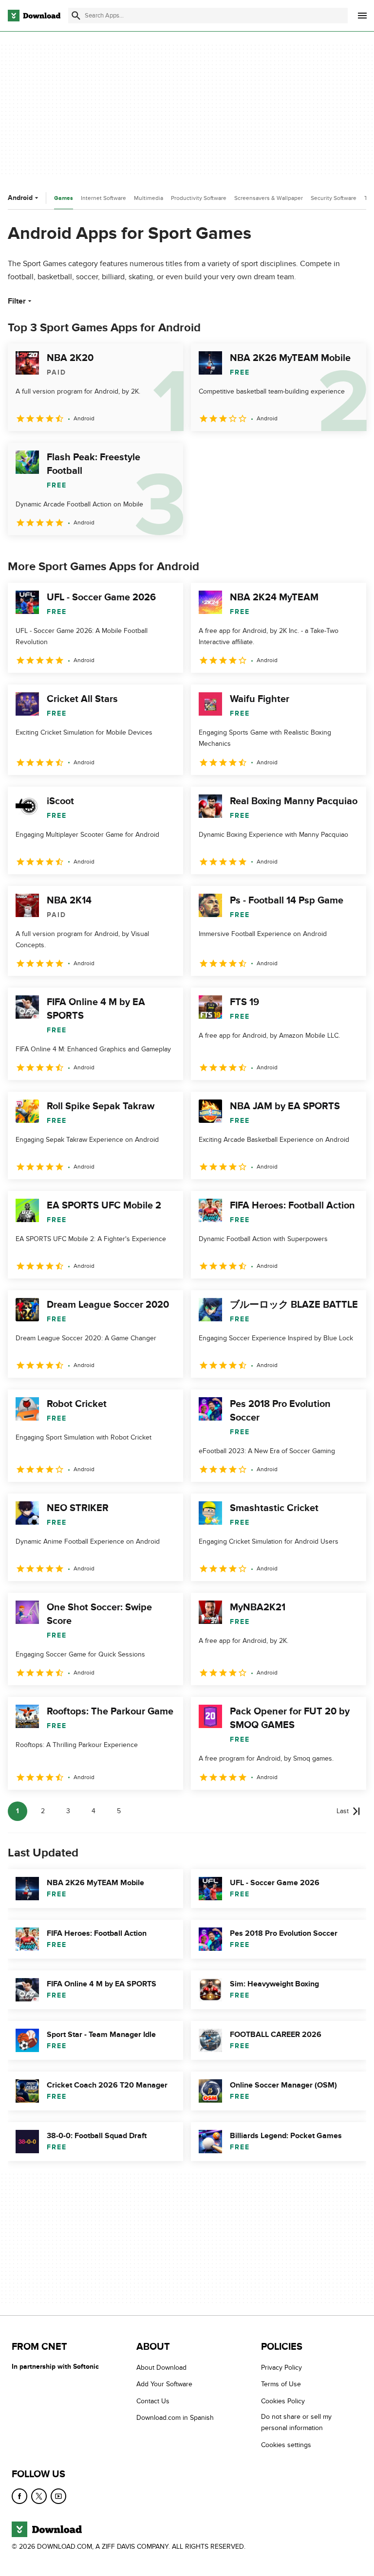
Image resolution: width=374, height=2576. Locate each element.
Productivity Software (199, 198)
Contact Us (153, 2401)
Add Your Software (164, 2385)
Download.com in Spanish (175, 2418)
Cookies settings (286, 2445)
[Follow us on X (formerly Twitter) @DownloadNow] (39, 2496)
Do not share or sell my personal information (296, 2422)
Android (20, 198)
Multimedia (149, 198)
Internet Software (103, 198)
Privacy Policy (281, 2368)
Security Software (334, 198)
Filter (17, 301)
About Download (161, 2368)
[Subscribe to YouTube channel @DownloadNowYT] (58, 2496)
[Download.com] (34, 16)
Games (64, 198)
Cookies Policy (283, 2401)
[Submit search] (76, 16)
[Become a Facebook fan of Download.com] (19, 2496)
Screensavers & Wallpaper (269, 198)
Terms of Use (281, 2385)
